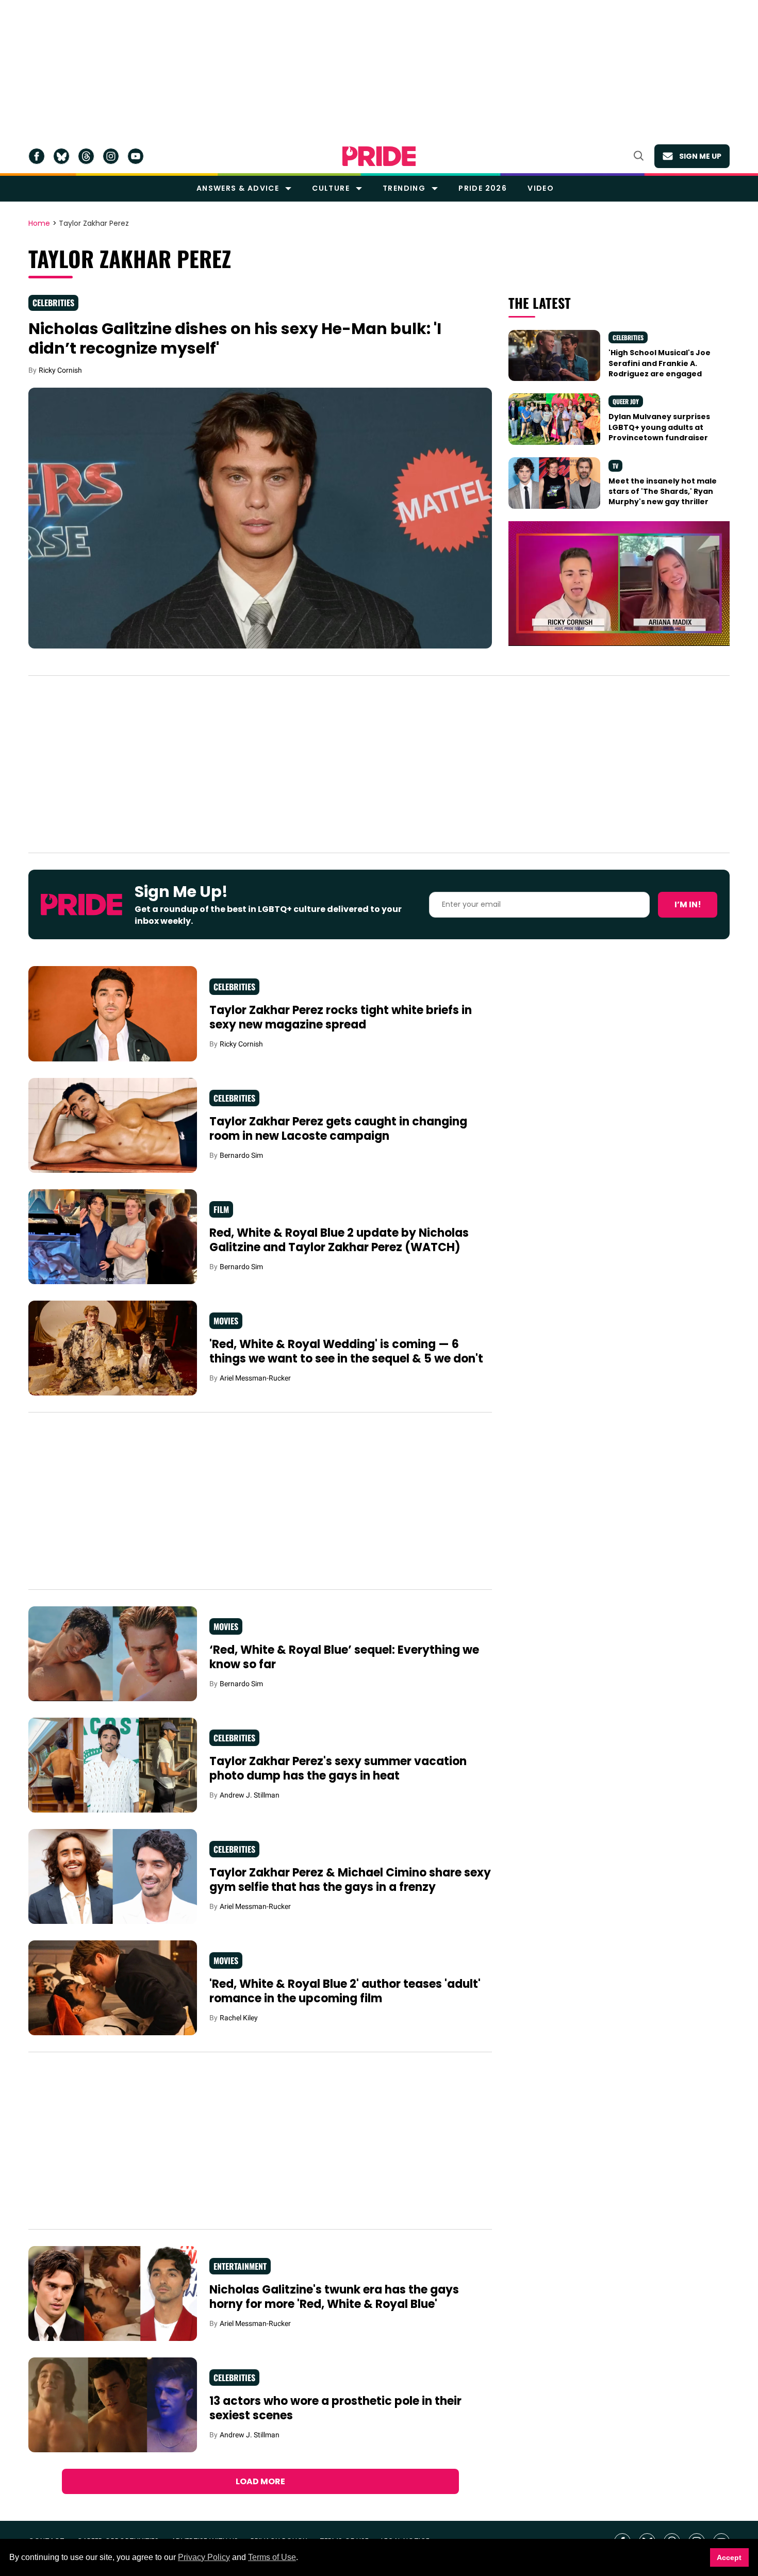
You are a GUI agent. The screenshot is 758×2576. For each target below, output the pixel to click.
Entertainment (240, 2266)
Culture (331, 188)
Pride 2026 (483, 188)
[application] (619, 583)
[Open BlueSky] (61, 156)
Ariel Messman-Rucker (255, 1378)
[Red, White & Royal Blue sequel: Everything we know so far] (113, 1653)
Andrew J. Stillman (250, 1795)
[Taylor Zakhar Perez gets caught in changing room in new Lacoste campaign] (113, 1124)
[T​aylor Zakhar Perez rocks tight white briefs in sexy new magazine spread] (113, 1013)
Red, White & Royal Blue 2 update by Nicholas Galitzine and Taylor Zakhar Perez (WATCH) (339, 1240)
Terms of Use (272, 2557)
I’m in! (688, 904)
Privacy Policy (204, 2557)
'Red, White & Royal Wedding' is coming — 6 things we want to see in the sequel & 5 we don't (346, 1351)
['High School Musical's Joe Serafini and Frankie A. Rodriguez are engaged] (554, 355)
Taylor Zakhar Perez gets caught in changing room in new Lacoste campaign (338, 1129)
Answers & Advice (238, 188)
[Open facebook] (37, 156)
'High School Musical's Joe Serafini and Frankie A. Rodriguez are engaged (660, 363)
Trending (404, 188)
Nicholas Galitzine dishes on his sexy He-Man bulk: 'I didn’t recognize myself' (235, 338)
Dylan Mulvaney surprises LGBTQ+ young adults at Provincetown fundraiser (659, 427)
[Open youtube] (136, 156)
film (221, 1209)
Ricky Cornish (60, 370)
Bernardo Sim (241, 1155)
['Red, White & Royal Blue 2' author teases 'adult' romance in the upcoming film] (113, 1987)
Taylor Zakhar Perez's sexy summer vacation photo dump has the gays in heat (338, 1768)
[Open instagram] (111, 156)
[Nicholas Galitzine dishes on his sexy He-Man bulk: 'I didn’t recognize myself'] (260, 517)
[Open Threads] (86, 156)
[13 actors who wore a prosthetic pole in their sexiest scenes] (113, 2404)
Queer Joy (626, 401)
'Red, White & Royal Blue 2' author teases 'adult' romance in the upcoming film (345, 1991)
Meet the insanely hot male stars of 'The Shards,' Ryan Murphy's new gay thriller (663, 492)
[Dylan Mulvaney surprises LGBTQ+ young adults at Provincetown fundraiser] (554, 419)
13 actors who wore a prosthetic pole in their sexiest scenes (335, 2408)
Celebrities (53, 303)
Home (39, 224)
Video (541, 188)
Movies (226, 1321)
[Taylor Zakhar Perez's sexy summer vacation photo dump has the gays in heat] (113, 1765)
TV (615, 466)
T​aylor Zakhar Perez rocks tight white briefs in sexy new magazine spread (341, 1017)
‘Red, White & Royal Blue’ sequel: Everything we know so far (344, 1657)
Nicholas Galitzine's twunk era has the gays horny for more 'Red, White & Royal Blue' (334, 2297)
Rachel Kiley (239, 2018)
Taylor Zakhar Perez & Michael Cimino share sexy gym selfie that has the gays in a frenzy (350, 1880)
